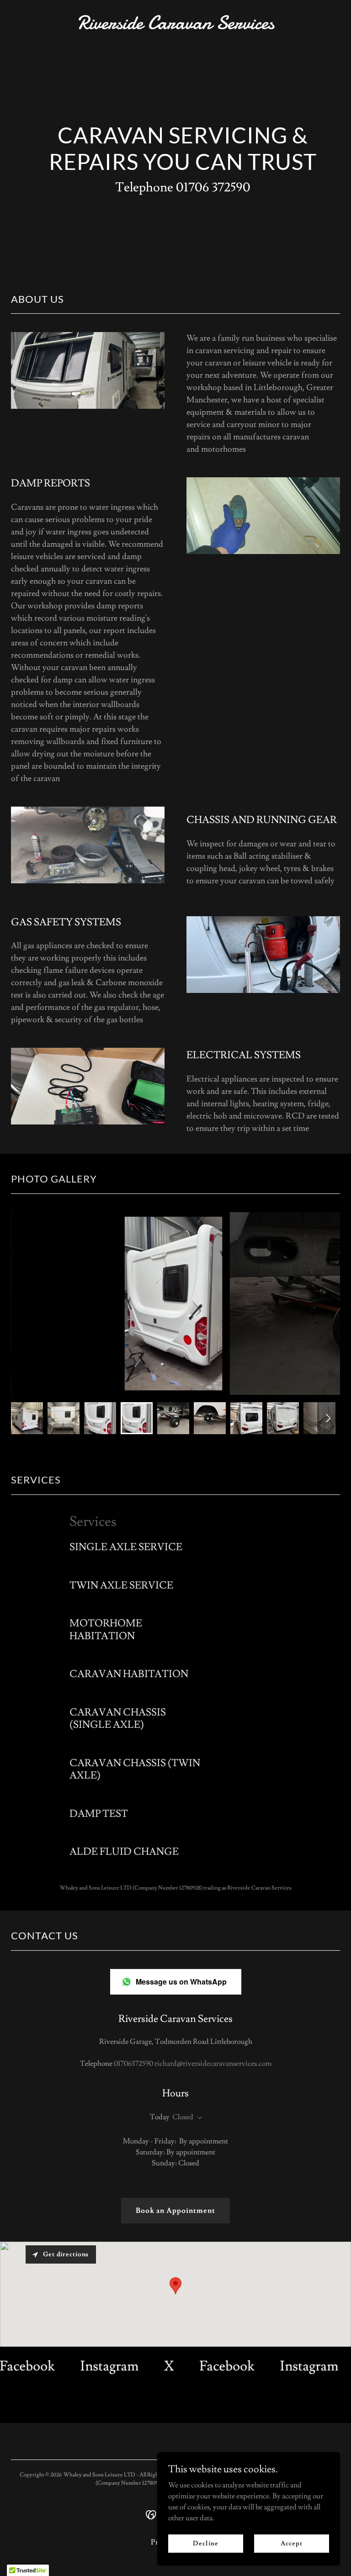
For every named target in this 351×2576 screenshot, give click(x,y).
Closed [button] (183, 2117)
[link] (176, 26)
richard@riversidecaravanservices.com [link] (213, 2064)
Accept (291, 2543)
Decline (205, 2543)
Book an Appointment (175, 2211)
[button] (198, 2118)
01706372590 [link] (133, 2064)
